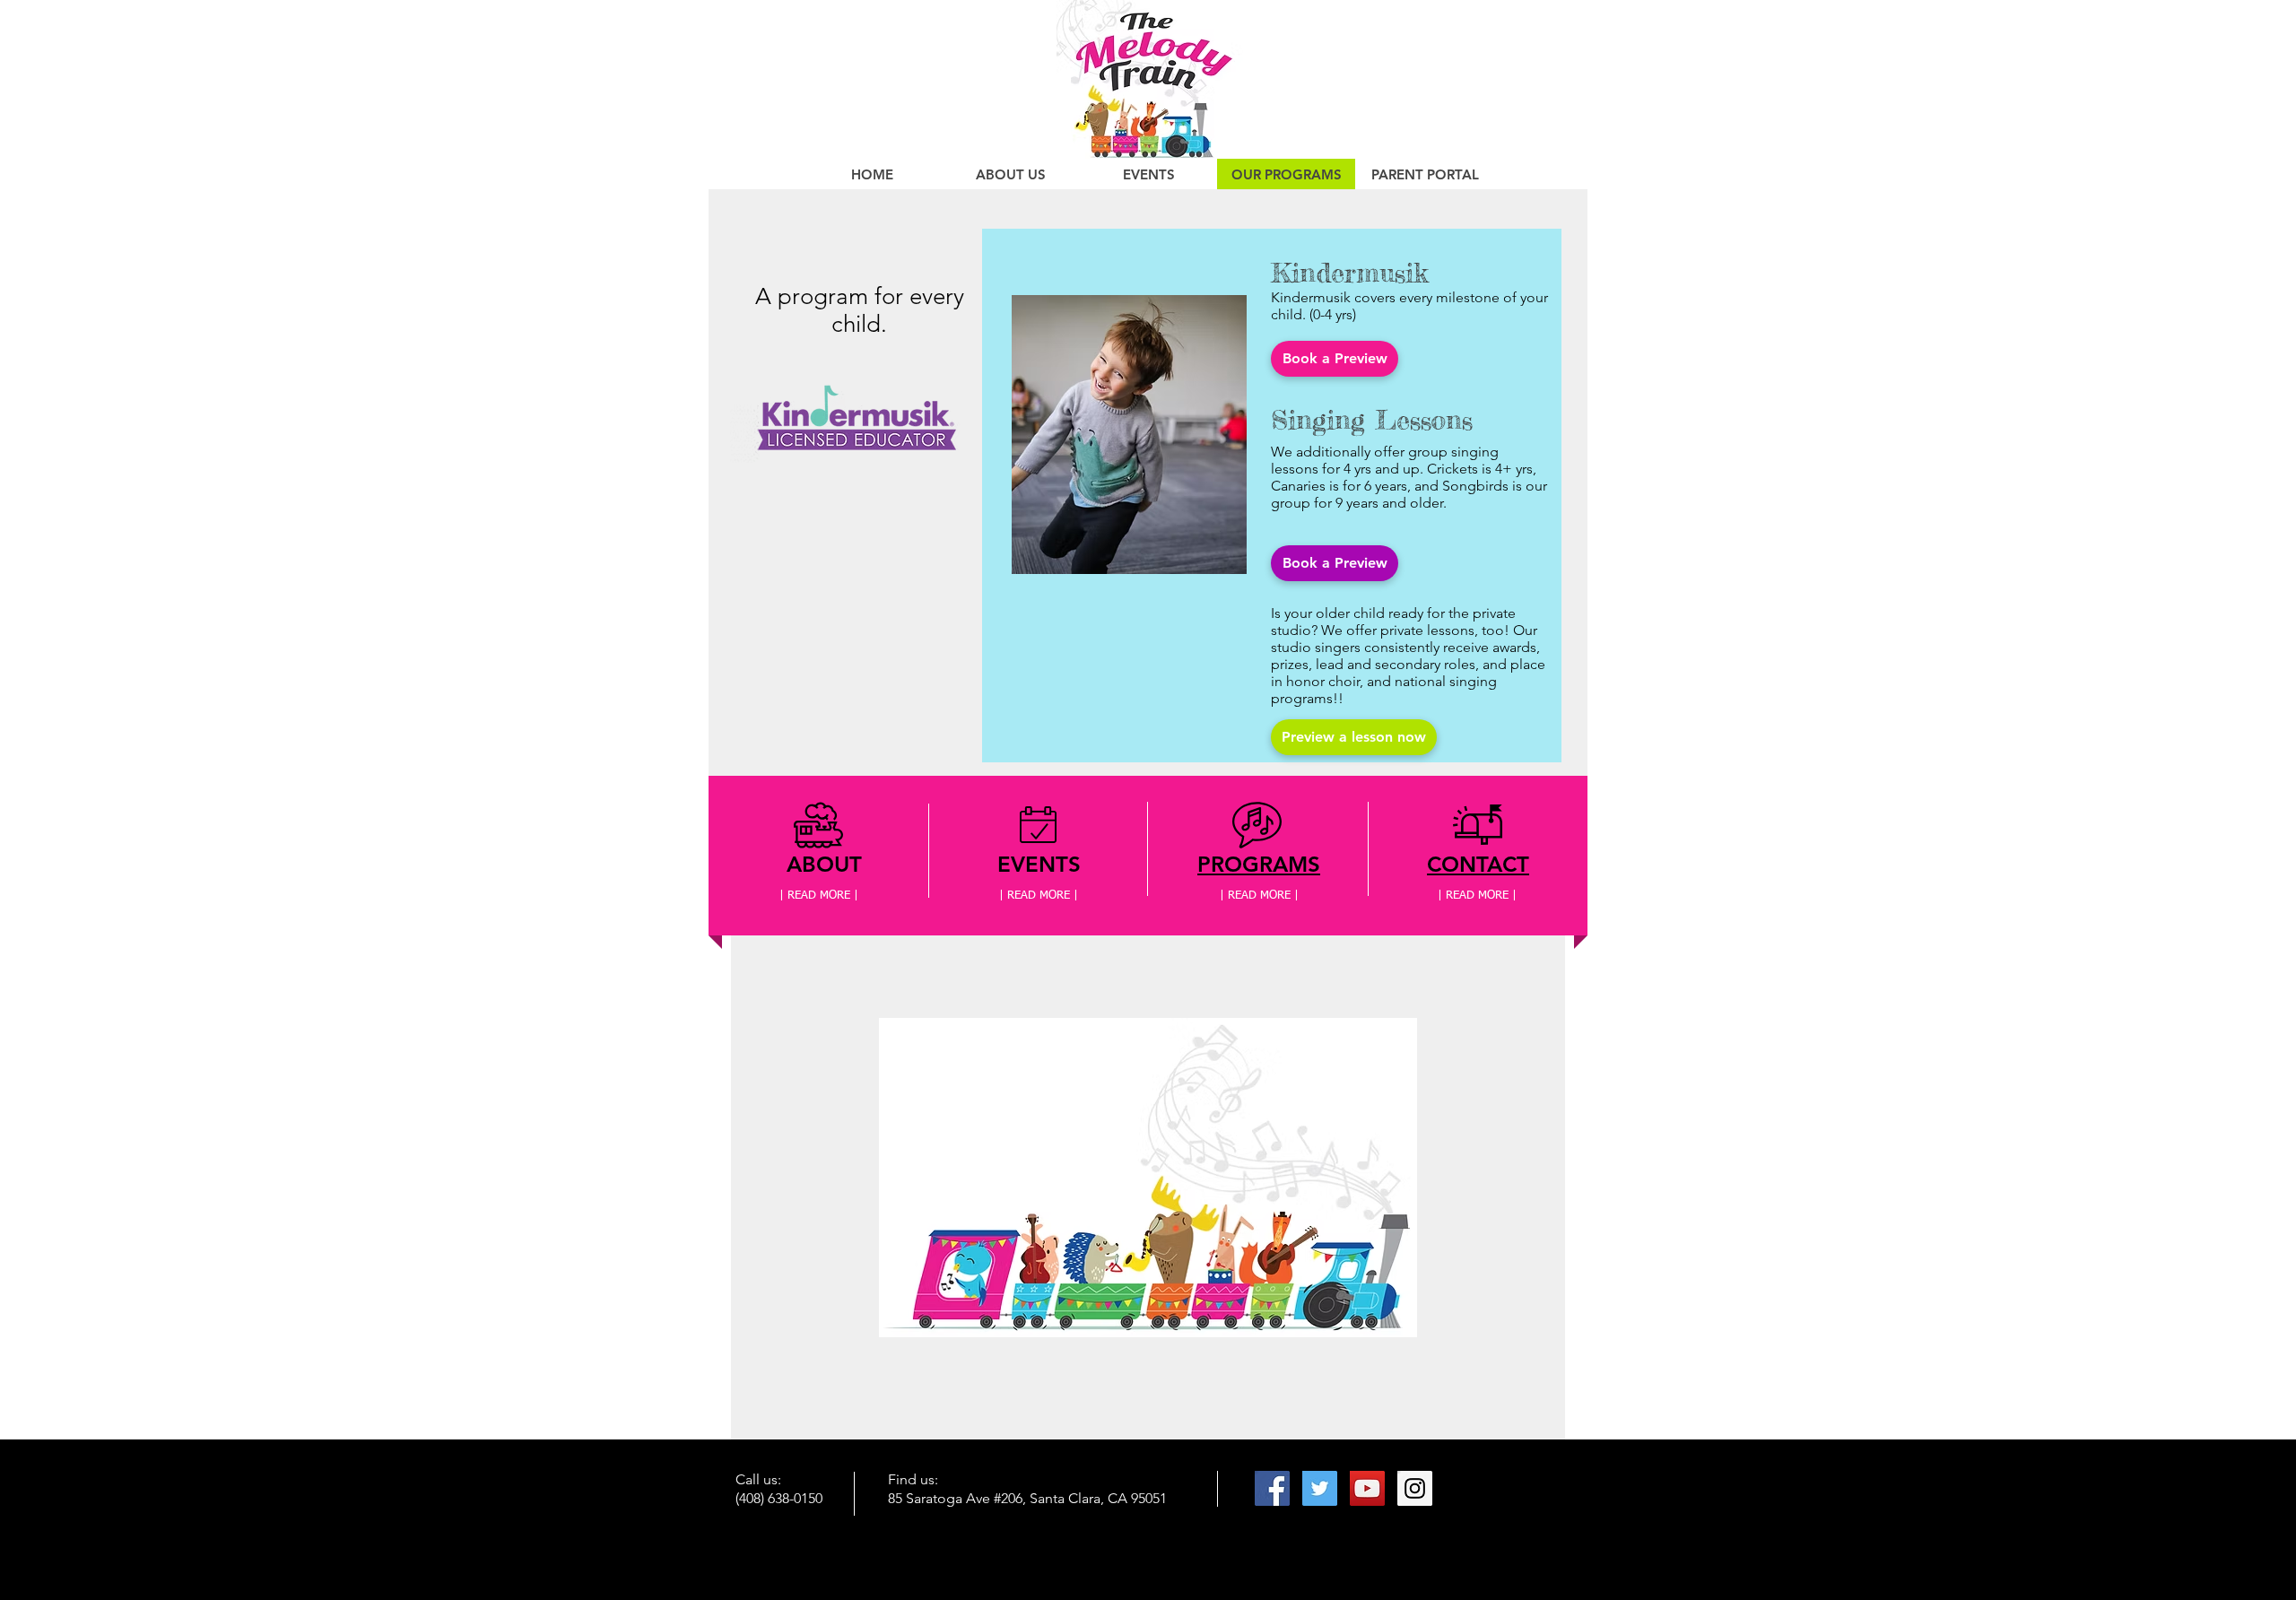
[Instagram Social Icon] (1415, 1488)
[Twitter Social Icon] (1320, 1488)
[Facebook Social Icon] (1272, 1488)
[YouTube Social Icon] (1367, 1488)
